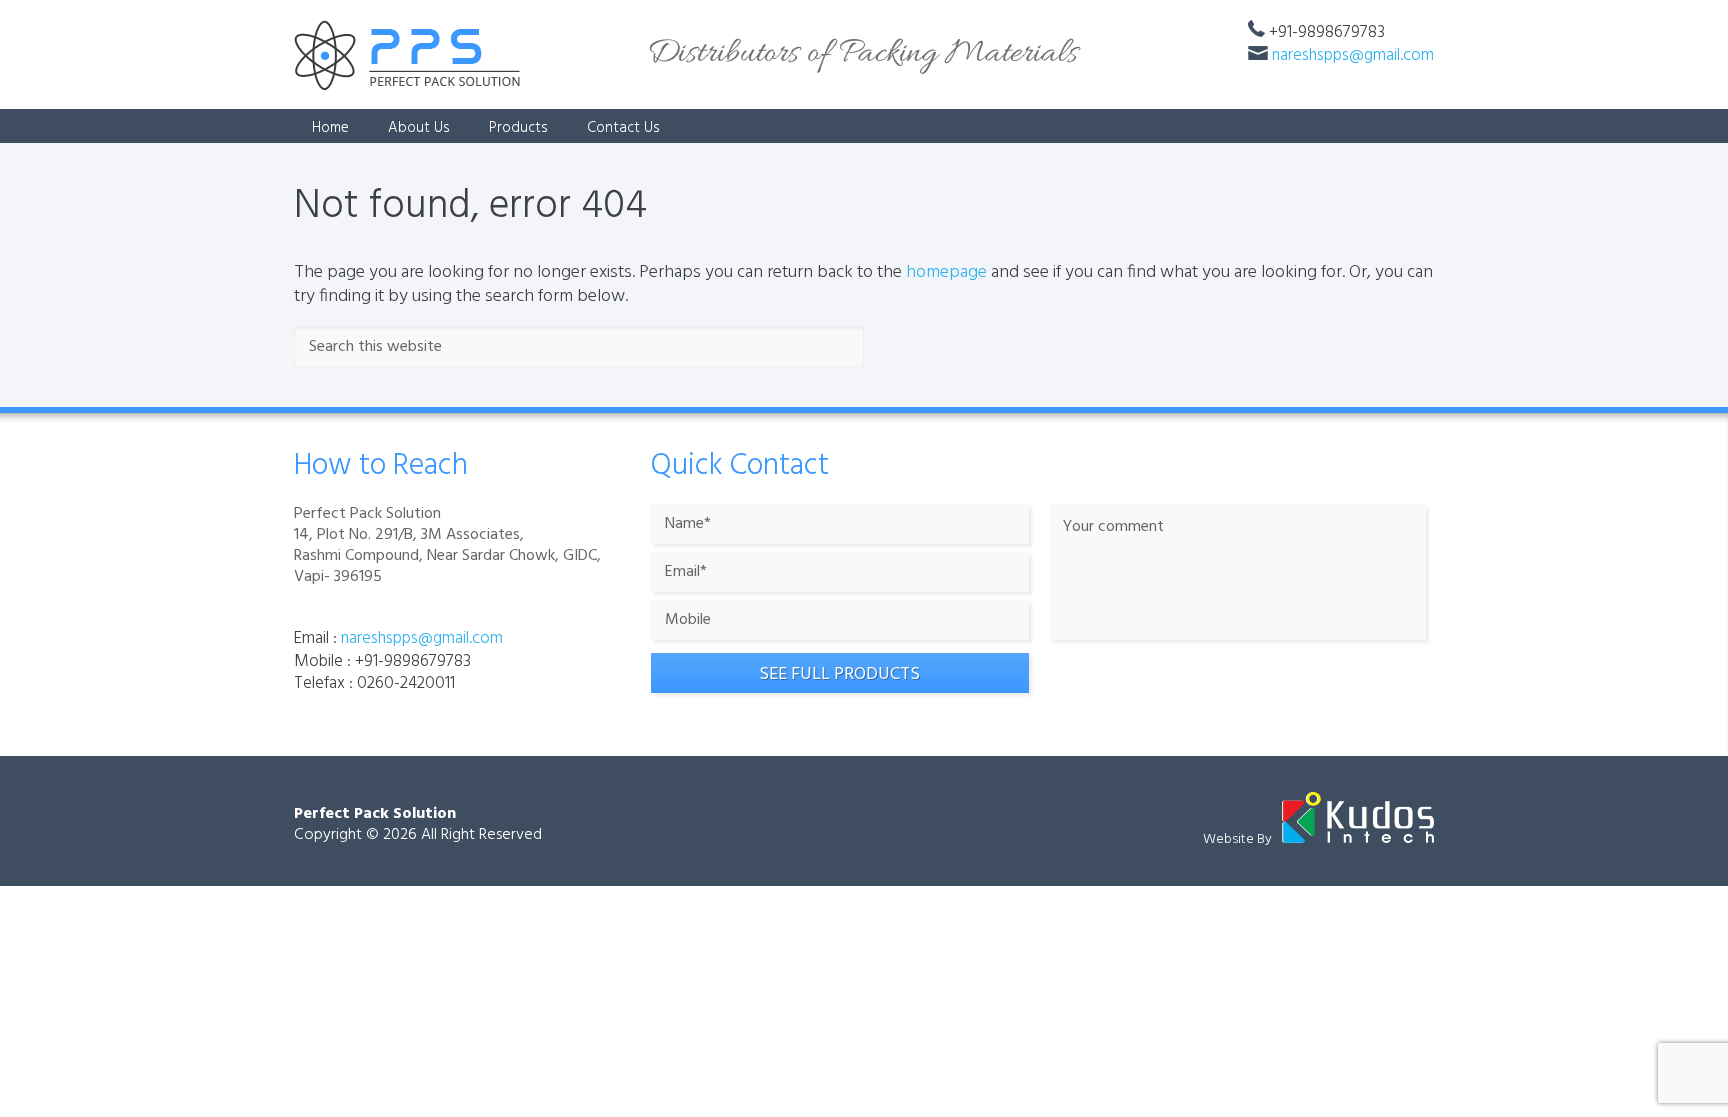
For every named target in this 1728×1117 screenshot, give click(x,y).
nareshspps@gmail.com (1353, 55)
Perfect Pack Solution (375, 814)
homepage (946, 272)
